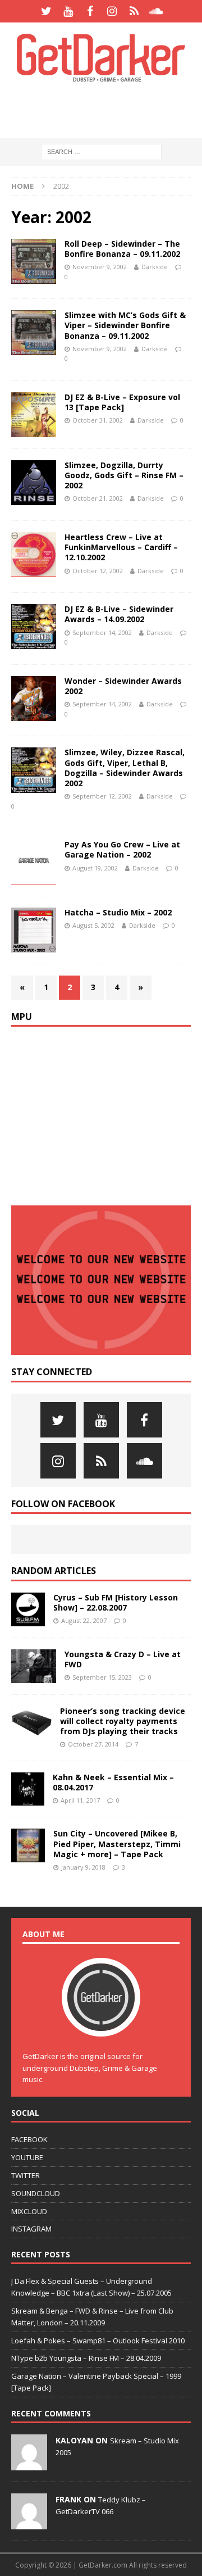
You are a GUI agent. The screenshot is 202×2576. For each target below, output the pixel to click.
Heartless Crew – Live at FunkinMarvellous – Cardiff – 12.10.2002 (121, 547)
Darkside (155, 267)
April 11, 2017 (80, 1800)
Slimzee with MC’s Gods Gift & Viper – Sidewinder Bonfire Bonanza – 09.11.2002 (125, 325)
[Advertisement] (107, 110)
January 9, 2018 (83, 1867)
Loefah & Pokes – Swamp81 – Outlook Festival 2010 (98, 2341)
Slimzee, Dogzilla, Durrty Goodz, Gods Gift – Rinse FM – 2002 (124, 475)
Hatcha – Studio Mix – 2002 (118, 912)
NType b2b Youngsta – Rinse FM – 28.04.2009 (86, 2358)
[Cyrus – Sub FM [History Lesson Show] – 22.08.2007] (28, 1609)
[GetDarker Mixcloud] (134, 11)
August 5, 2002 (93, 925)
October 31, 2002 (98, 420)
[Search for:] (101, 151)
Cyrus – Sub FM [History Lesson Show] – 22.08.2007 (116, 1602)
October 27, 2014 (93, 1744)
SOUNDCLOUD (36, 2193)
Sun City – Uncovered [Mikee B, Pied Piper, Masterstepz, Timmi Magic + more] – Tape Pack (117, 1843)
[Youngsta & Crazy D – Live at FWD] (34, 1666)
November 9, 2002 (100, 267)
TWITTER (26, 2175)
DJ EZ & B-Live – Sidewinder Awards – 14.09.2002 (119, 614)
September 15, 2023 (102, 1677)
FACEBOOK (29, 2139)
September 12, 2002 (102, 796)
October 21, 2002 (98, 498)
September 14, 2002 (102, 632)
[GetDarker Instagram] (112, 11)
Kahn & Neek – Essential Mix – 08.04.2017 (113, 1782)
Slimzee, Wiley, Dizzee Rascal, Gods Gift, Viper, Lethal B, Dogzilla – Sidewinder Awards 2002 (125, 768)
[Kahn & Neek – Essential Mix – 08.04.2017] (28, 1789)
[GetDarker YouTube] (68, 11)
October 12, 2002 (98, 571)
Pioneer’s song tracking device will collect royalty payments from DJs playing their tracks (123, 1721)
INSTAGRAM (31, 2229)
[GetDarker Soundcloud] (156, 11)
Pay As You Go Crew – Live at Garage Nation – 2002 (122, 849)
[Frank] (29, 2523)
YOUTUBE (27, 2157)
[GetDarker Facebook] (90, 11)
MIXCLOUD (29, 2211)
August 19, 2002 (95, 868)
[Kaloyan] (29, 2464)
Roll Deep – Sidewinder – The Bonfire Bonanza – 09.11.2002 (122, 249)
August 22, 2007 (84, 1620)
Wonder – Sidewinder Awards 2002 (123, 686)
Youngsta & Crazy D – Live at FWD (123, 1659)
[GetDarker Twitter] (46, 11)
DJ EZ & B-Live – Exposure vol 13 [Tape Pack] (122, 402)
